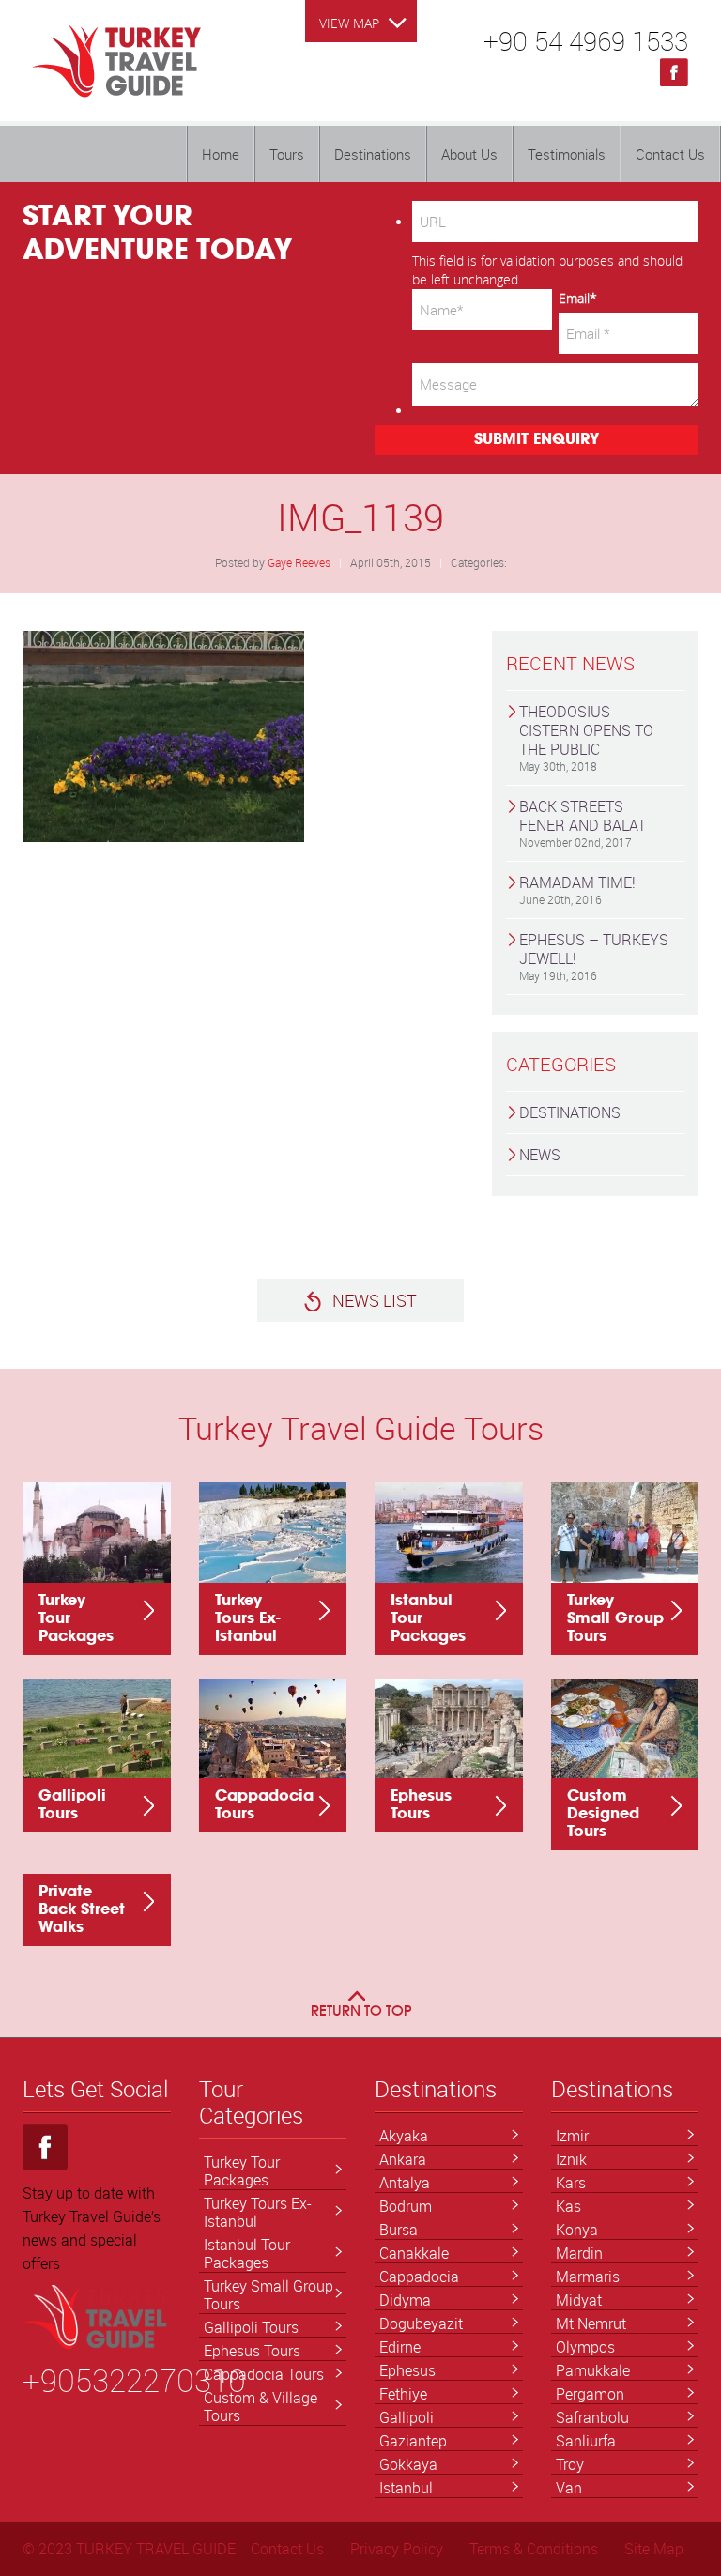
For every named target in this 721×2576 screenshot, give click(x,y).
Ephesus (407, 2370)
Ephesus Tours (252, 2351)
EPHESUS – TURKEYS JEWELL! (594, 956)
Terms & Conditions (534, 2549)
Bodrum (406, 2206)
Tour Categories (251, 2103)
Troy (570, 2464)
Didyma (405, 2300)
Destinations (373, 154)
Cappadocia (419, 2277)
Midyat (579, 2300)
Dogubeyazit (421, 2323)
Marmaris (588, 2277)
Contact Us (670, 154)
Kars (571, 2183)
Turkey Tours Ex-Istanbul (258, 2212)
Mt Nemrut (591, 2323)
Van (569, 2488)
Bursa (399, 2230)
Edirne (400, 2347)
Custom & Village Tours (261, 2407)
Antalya (405, 2183)
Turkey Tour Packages (242, 2171)
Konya (577, 2230)
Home (221, 154)
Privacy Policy (397, 2549)
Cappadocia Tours (264, 2374)
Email (578, 298)
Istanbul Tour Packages (247, 2254)
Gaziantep (413, 2441)
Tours (287, 154)
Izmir (572, 2136)
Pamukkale (593, 2370)
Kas (568, 2206)
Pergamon (590, 2394)
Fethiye (403, 2394)
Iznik (571, 2159)
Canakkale (414, 2253)
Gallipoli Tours (251, 2327)
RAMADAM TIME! (577, 889)
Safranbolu (592, 2417)
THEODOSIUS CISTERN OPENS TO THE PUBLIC (586, 737)
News (540, 1155)
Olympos (585, 2347)
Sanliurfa (586, 2441)
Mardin (579, 2253)
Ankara (403, 2159)
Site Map (654, 2549)
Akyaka (404, 2136)
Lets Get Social (95, 2090)
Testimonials (567, 154)
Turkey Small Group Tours (268, 2295)
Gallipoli (407, 2417)
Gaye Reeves (299, 562)
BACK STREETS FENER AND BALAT (583, 823)
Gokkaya (408, 2464)
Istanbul (406, 2488)
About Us (469, 154)
